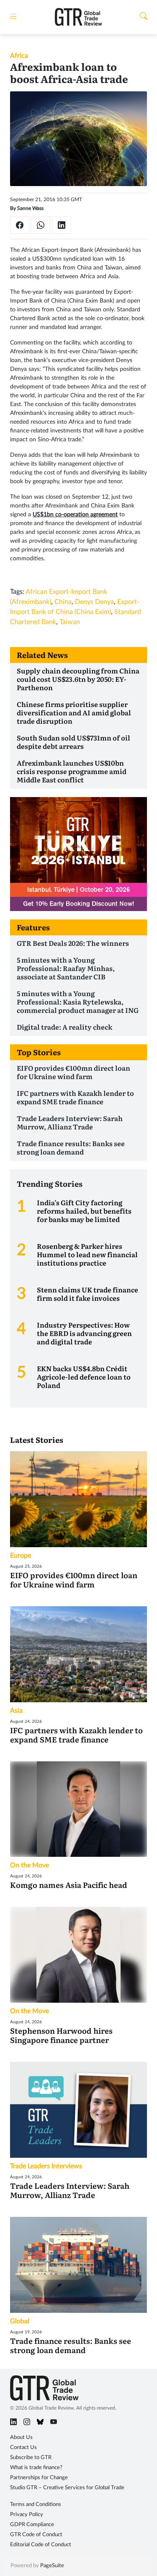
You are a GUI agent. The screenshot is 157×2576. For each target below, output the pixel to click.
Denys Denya (94, 602)
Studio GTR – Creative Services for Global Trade (67, 2488)
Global (20, 2321)
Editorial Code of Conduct (41, 2545)
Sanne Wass (30, 208)
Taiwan (70, 622)
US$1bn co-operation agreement (75, 515)
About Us (21, 2437)
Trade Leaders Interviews (46, 2166)
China (63, 602)
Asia (16, 1711)
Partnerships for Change (39, 2478)
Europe (21, 1556)
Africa (19, 56)
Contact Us (23, 2448)
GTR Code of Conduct (36, 2535)
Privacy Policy (27, 2515)
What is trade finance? (36, 2468)
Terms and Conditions (36, 2505)
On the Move (30, 1865)
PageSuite (52, 2566)
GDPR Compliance (32, 2525)
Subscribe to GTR (31, 2458)
